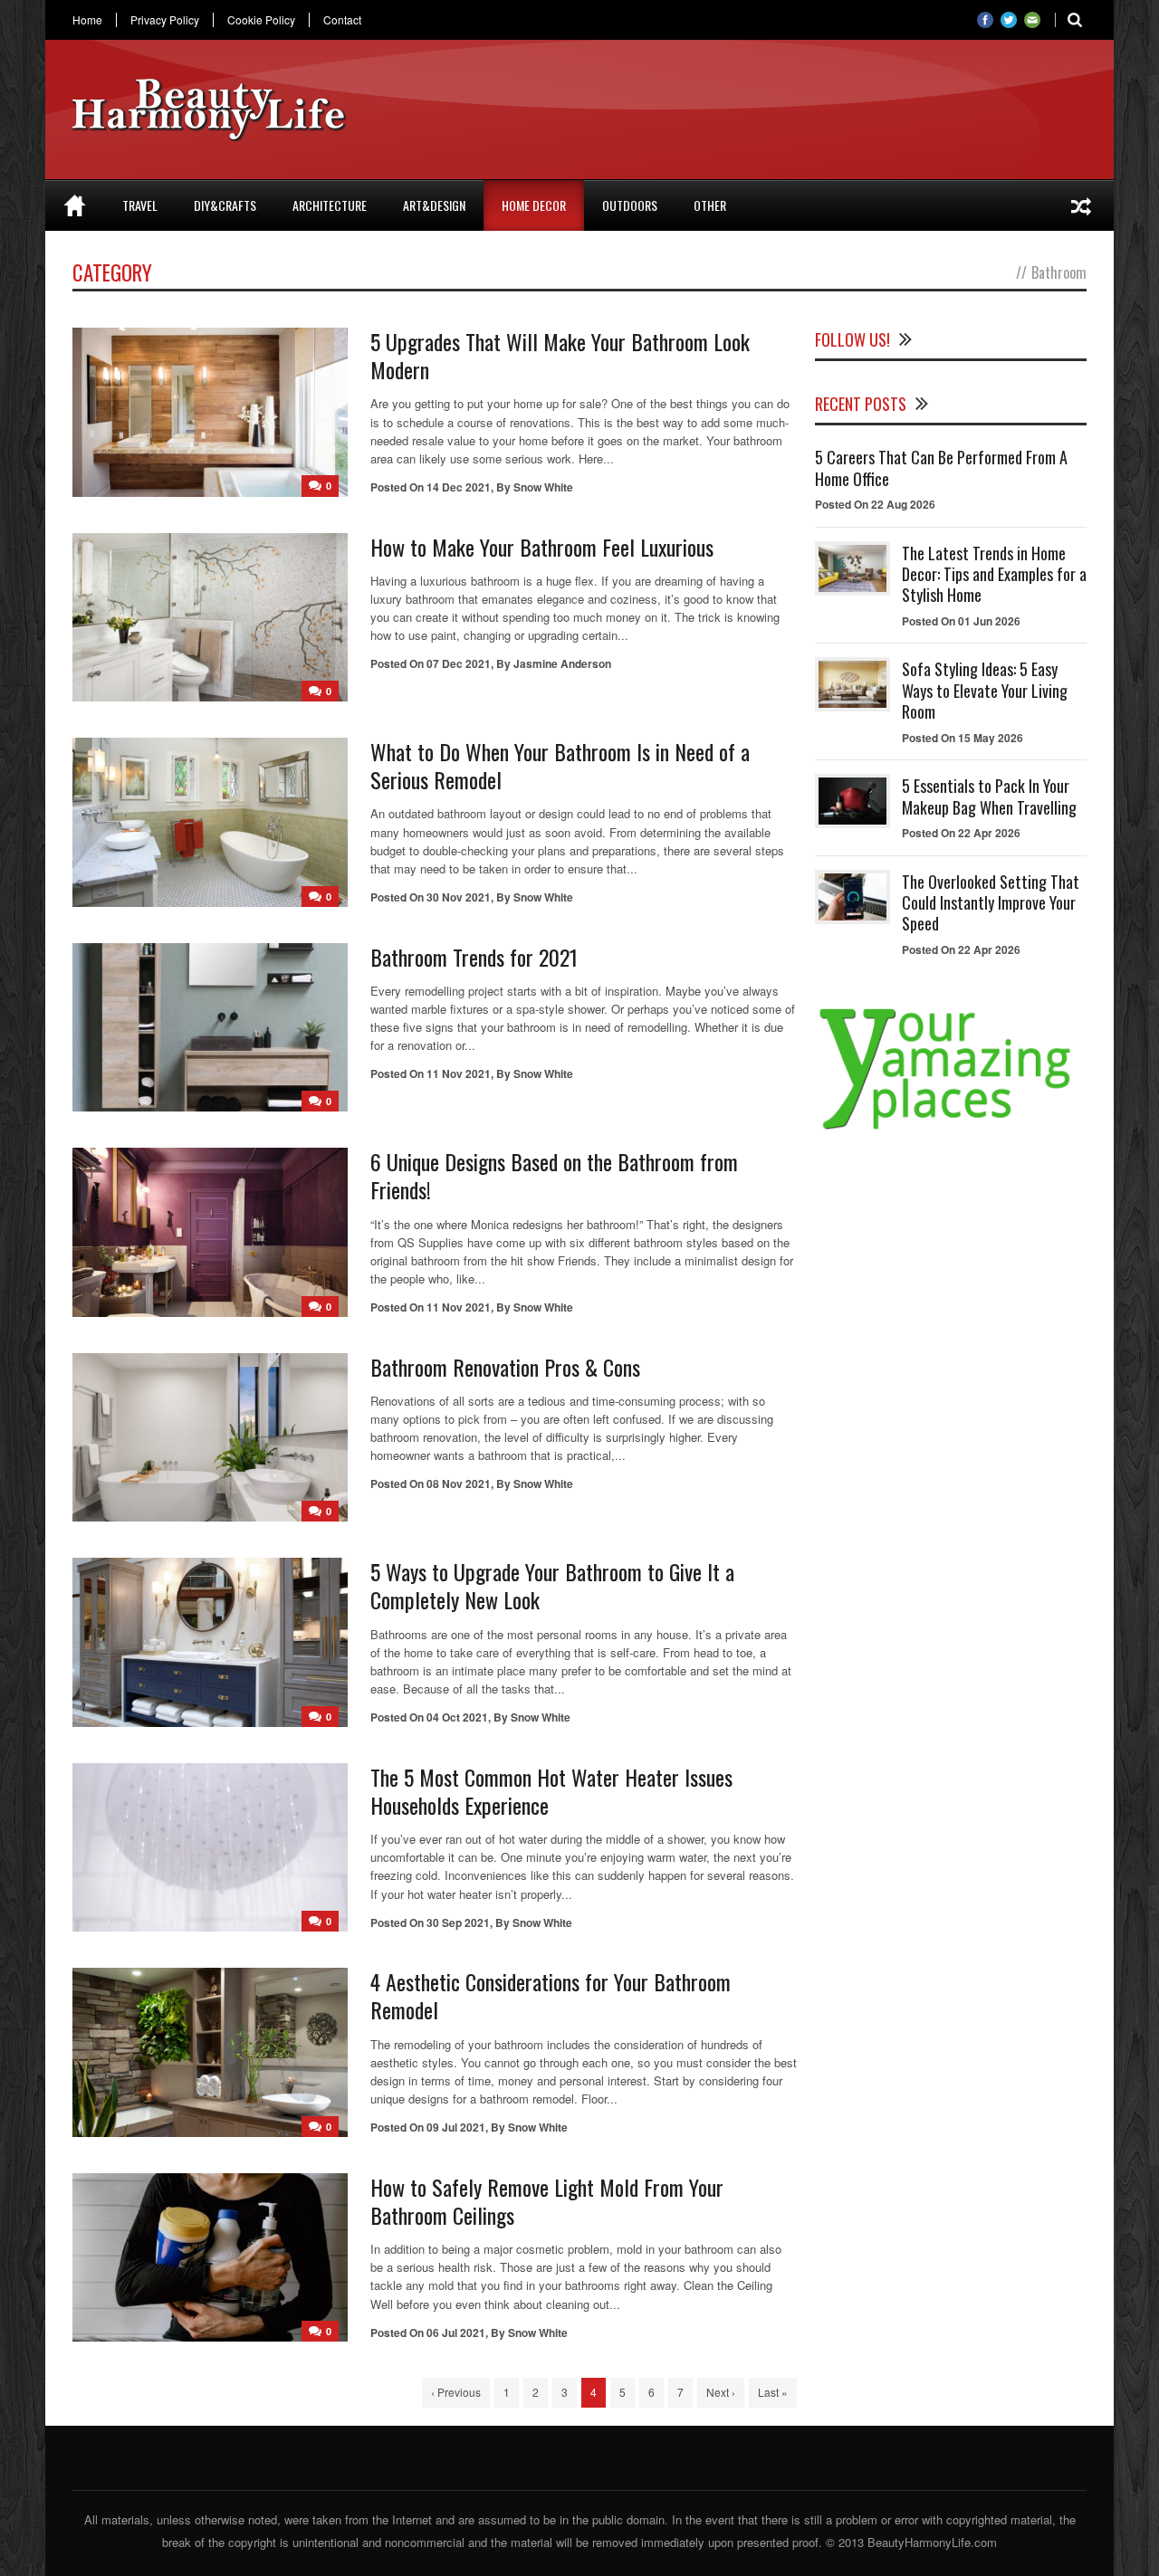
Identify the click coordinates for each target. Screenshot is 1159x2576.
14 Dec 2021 (459, 487)
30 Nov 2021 (459, 897)
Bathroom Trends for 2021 (474, 957)
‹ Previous (456, 2392)
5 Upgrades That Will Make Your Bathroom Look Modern (560, 355)
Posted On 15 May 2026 (963, 738)
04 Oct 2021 (457, 1717)
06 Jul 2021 (456, 2333)
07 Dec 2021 (459, 663)
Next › (721, 2392)
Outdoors (630, 205)
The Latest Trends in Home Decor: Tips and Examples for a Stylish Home (994, 574)
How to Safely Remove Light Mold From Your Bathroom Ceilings (547, 2201)
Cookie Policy (261, 20)
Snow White (543, 487)
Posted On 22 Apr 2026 (961, 833)
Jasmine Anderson (562, 663)
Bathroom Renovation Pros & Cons (505, 1367)
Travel (140, 205)
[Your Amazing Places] (951, 1129)
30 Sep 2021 (458, 1922)
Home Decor (534, 205)
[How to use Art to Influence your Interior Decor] (1081, 205)
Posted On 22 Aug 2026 (875, 504)
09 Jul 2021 (456, 2127)
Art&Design (434, 205)
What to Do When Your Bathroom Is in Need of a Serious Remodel (560, 765)
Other (710, 205)
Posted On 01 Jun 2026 (961, 621)
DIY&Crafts (225, 205)
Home (87, 20)
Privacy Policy (165, 20)
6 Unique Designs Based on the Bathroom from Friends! (554, 1175)
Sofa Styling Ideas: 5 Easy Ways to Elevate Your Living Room (985, 690)
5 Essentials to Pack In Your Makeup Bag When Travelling (989, 796)
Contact (342, 20)
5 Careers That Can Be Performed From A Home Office (941, 467)
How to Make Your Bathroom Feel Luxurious (542, 547)
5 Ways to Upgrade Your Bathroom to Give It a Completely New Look (552, 1585)
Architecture (330, 205)
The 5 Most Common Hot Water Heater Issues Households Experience (551, 1791)
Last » (773, 2392)
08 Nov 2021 (459, 1484)
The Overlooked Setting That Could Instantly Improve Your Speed (991, 903)
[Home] (75, 205)
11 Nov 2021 (459, 1073)
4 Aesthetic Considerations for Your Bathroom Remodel (551, 1995)
